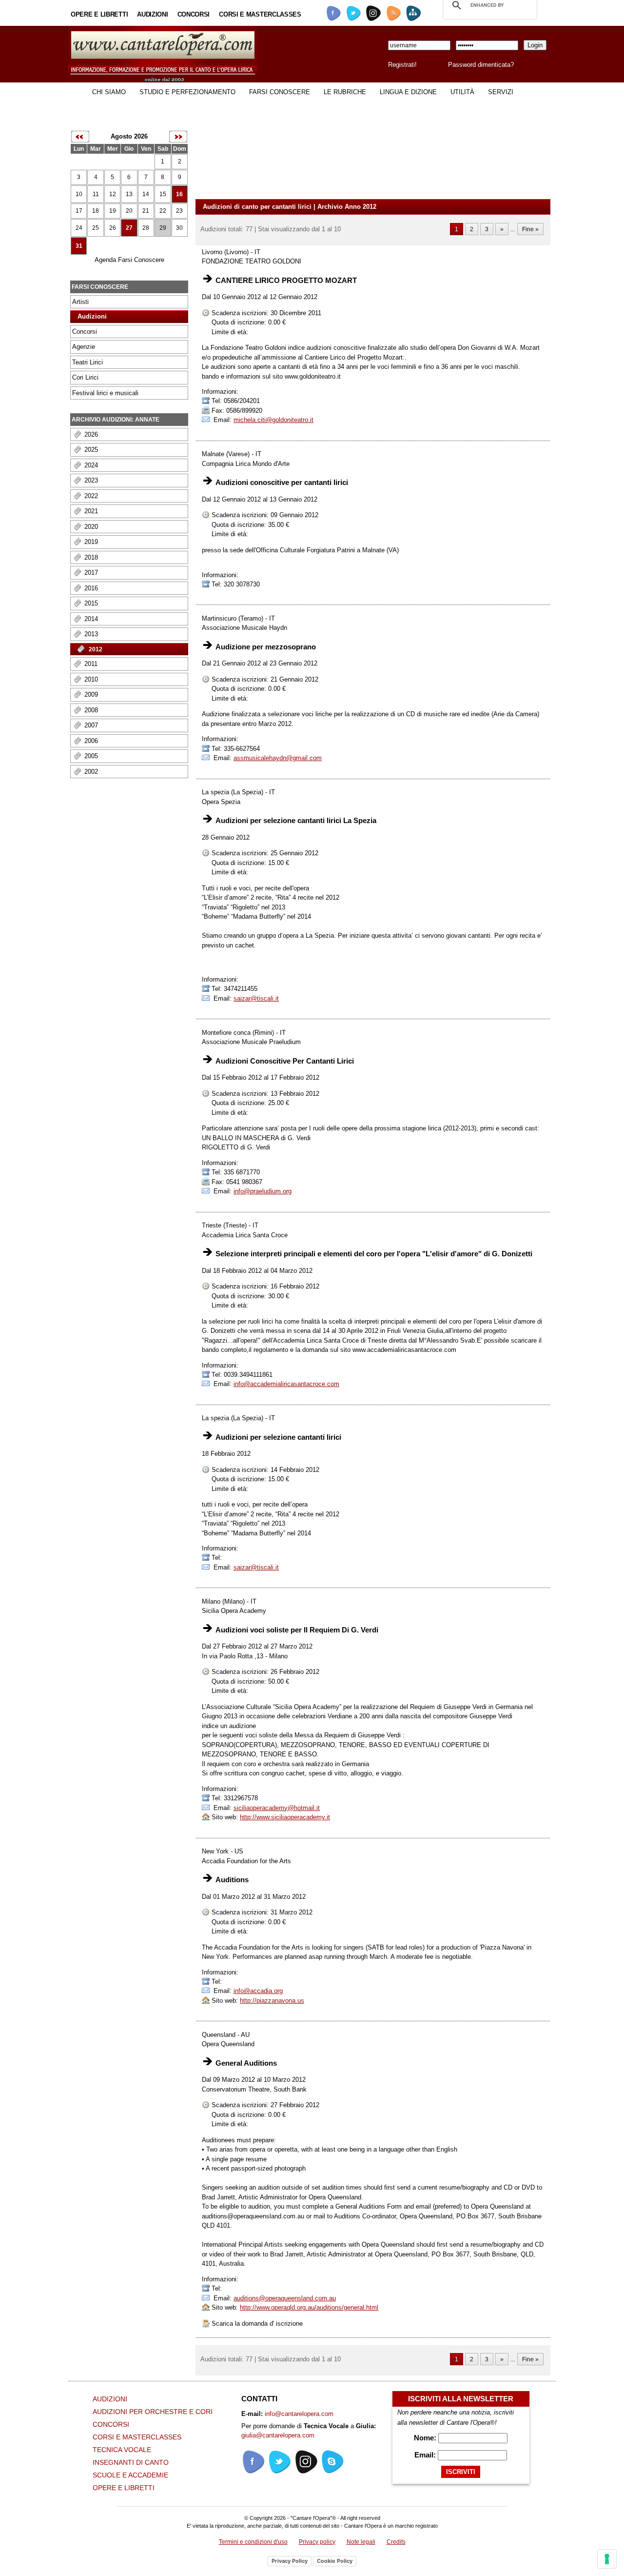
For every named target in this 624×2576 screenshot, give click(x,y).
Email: (426, 2455)
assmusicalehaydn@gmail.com (278, 758)
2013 (91, 634)
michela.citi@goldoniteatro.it (273, 420)
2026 (91, 434)
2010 (91, 679)
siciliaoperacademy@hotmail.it (277, 1808)
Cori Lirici (85, 377)
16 (179, 194)
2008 (91, 710)
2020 (91, 527)
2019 (91, 542)
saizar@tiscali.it (256, 998)
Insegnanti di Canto (131, 2462)
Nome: (426, 2438)
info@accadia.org (258, 1991)
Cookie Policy (335, 2561)
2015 (91, 603)
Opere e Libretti (99, 14)
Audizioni (152, 14)
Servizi (501, 92)
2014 (91, 619)
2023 (91, 480)
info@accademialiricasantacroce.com (286, 1384)
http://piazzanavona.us (272, 2001)
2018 (91, 557)
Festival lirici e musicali (105, 393)
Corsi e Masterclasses (260, 14)
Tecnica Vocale (122, 2450)
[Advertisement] (107, 1093)
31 (79, 246)
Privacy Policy (290, 2561)
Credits (396, 2542)
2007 (91, 725)
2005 (91, 756)
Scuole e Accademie (130, 2475)
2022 (91, 496)
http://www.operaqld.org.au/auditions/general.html (309, 2307)
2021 (91, 511)
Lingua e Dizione (408, 92)
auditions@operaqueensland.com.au (285, 2298)
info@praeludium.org (263, 1191)
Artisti (80, 302)
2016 (91, 588)
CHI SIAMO (109, 92)
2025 (91, 450)
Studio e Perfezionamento (187, 92)
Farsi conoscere (280, 92)
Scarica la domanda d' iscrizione (256, 2324)
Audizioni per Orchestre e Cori (153, 2412)
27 (129, 228)
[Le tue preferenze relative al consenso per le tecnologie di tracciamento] (607, 2559)
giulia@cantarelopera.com (278, 2435)
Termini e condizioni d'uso (253, 2542)
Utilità (462, 92)
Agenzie (84, 347)
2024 (91, 465)
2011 (91, 664)
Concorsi (194, 14)
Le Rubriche (345, 92)
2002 (91, 772)
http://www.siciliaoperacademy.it (285, 1817)
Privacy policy (317, 2542)
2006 (91, 741)
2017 (91, 573)
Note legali (361, 2542)
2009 (91, 694)
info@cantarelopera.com (299, 2414)
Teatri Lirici (88, 362)
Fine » (530, 229)
